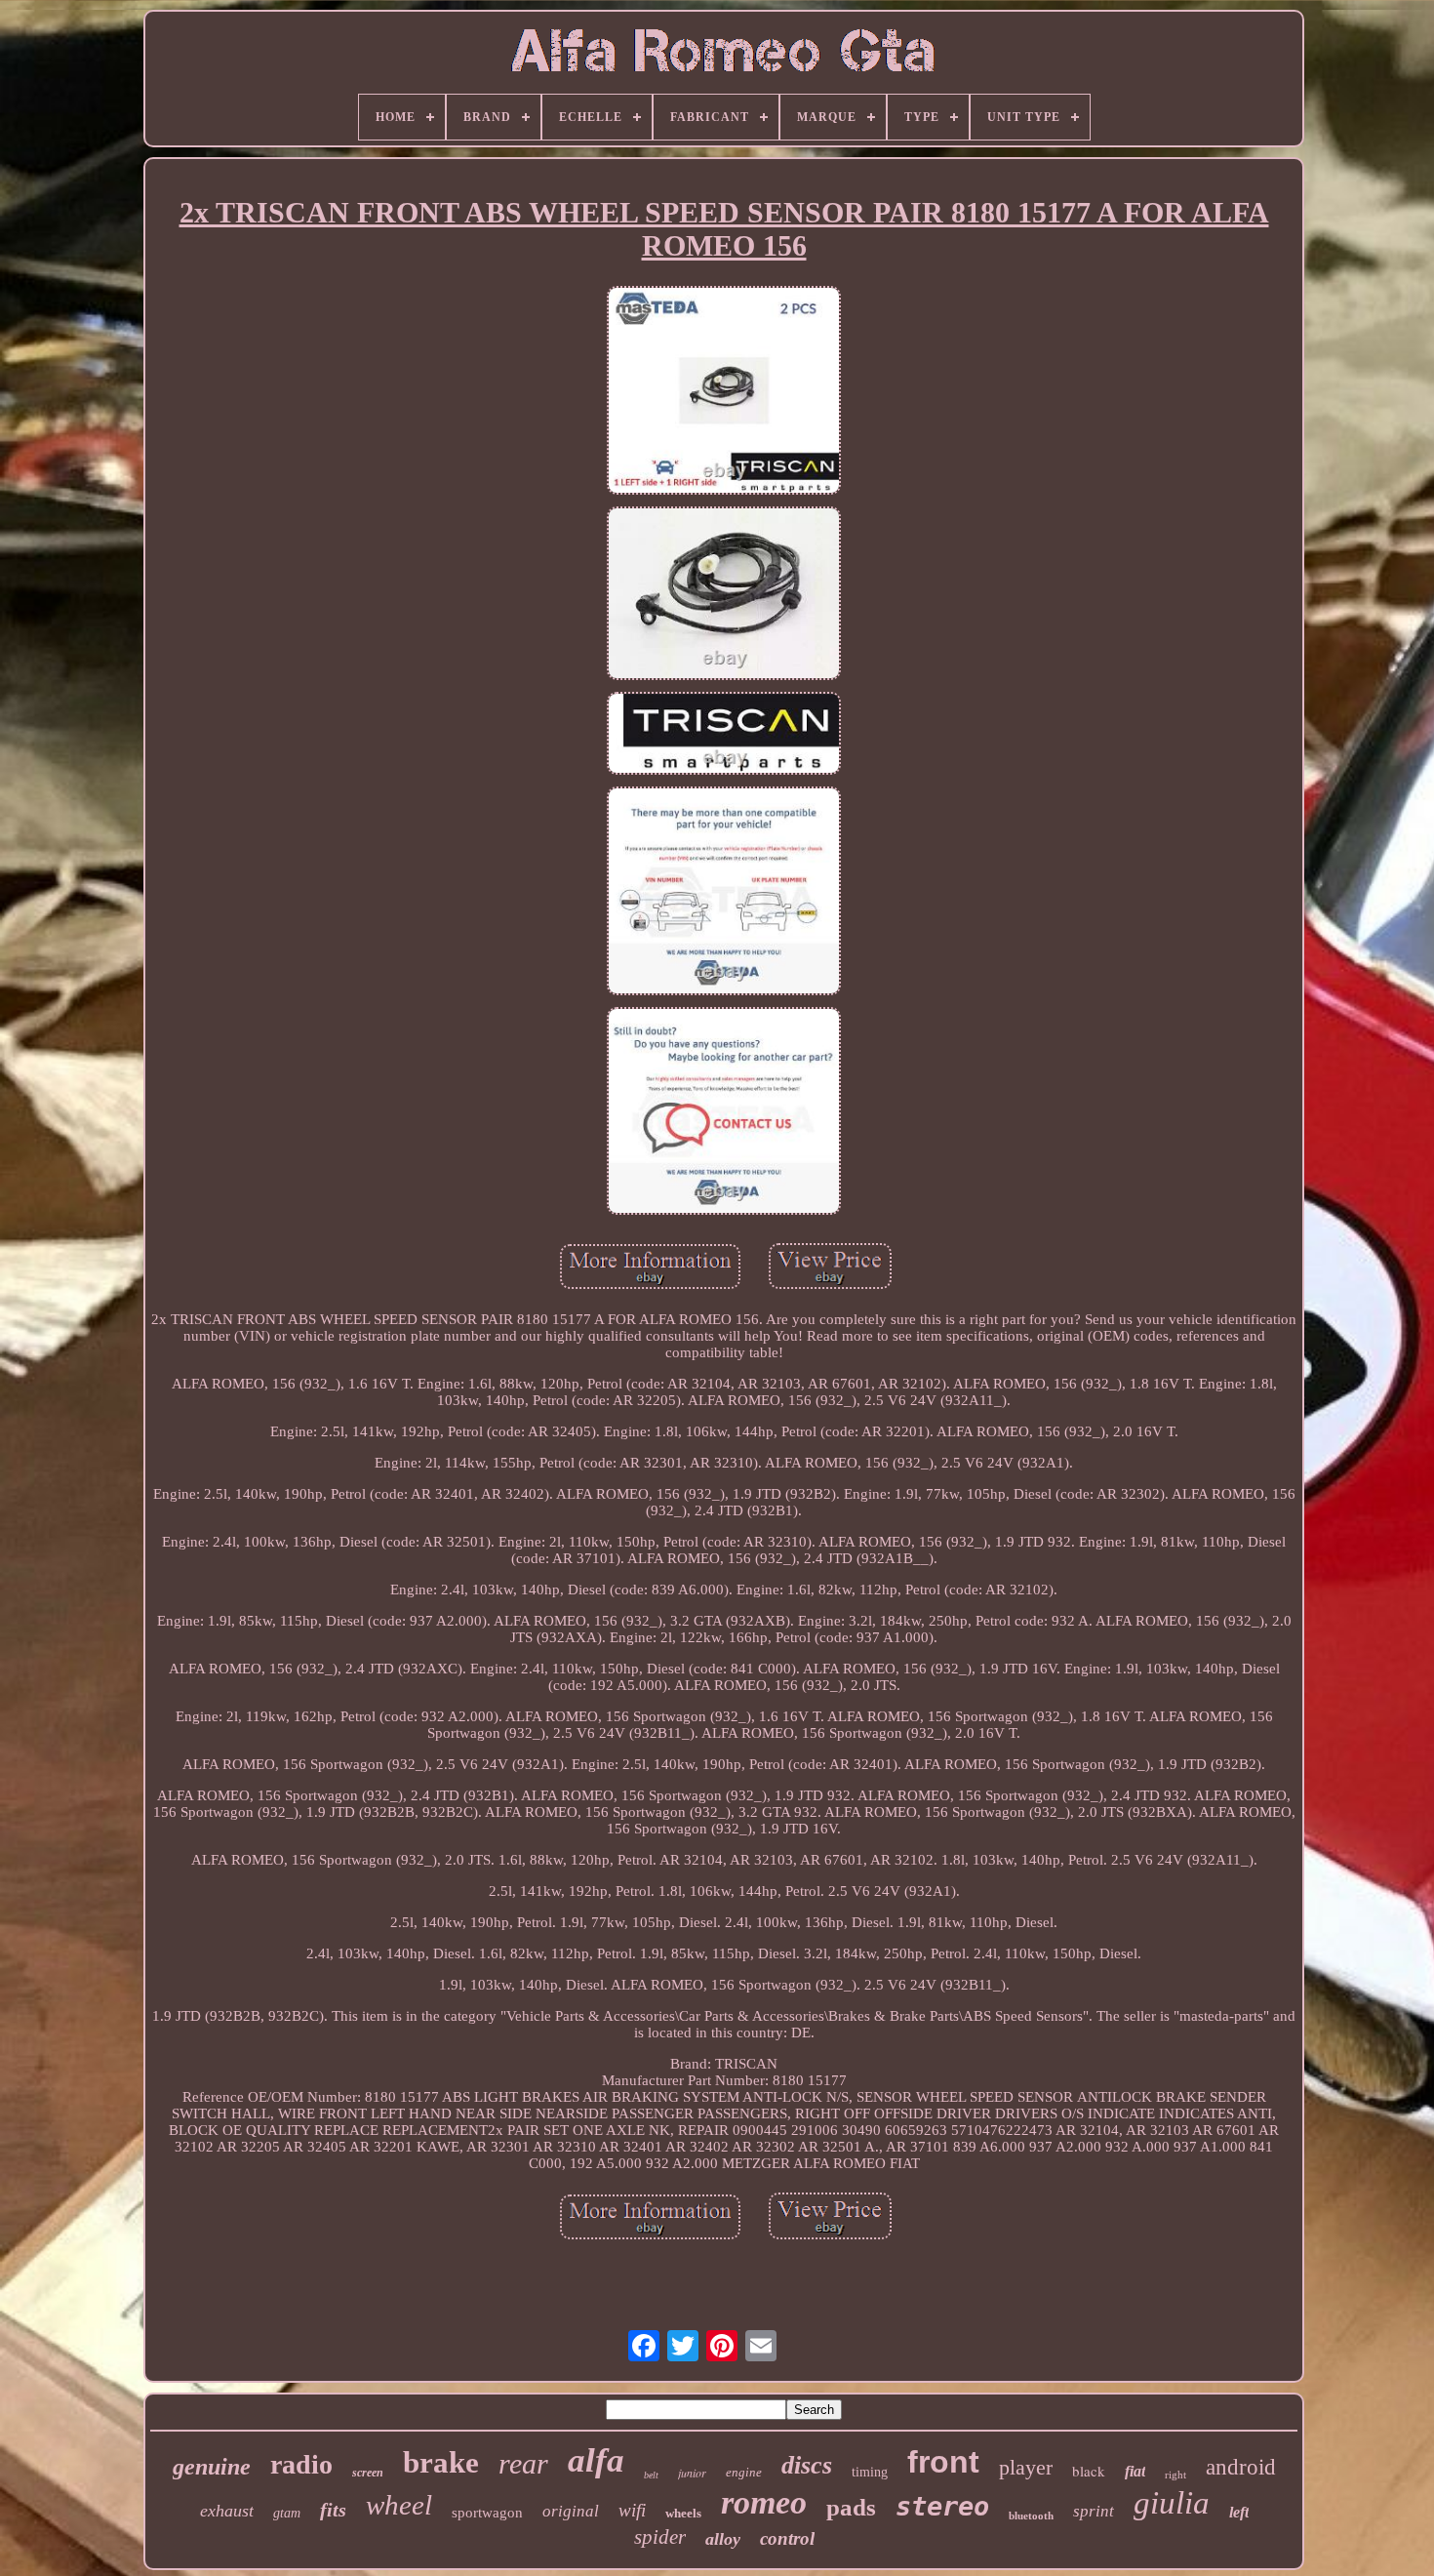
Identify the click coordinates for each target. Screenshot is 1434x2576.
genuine (212, 2467)
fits (333, 2510)
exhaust (227, 2511)
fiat (1135, 2471)
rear (523, 2463)
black (1089, 2471)
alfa (596, 2460)
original (571, 2511)
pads (851, 2507)
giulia (1172, 2503)
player (1026, 2467)
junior (692, 2473)
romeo (764, 2502)
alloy (723, 2539)
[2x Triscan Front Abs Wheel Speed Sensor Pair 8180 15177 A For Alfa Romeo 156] (724, 392)
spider (660, 2537)
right (1175, 2475)
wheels (683, 2513)
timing (870, 2472)
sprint (1094, 2511)
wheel (399, 2505)
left (1239, 2512)
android (1241, 2467)
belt (651, 2475)
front (943, 2462)
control (787, 2538)
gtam (287, 2513)
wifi (632, 2510)
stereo (942, 2506)
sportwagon (487, 2513)
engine (744, 2472)
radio (301, 2464)
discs (807, 2465)
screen (368, 2473)
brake (441, 2462)
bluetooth (1031, 2516)
